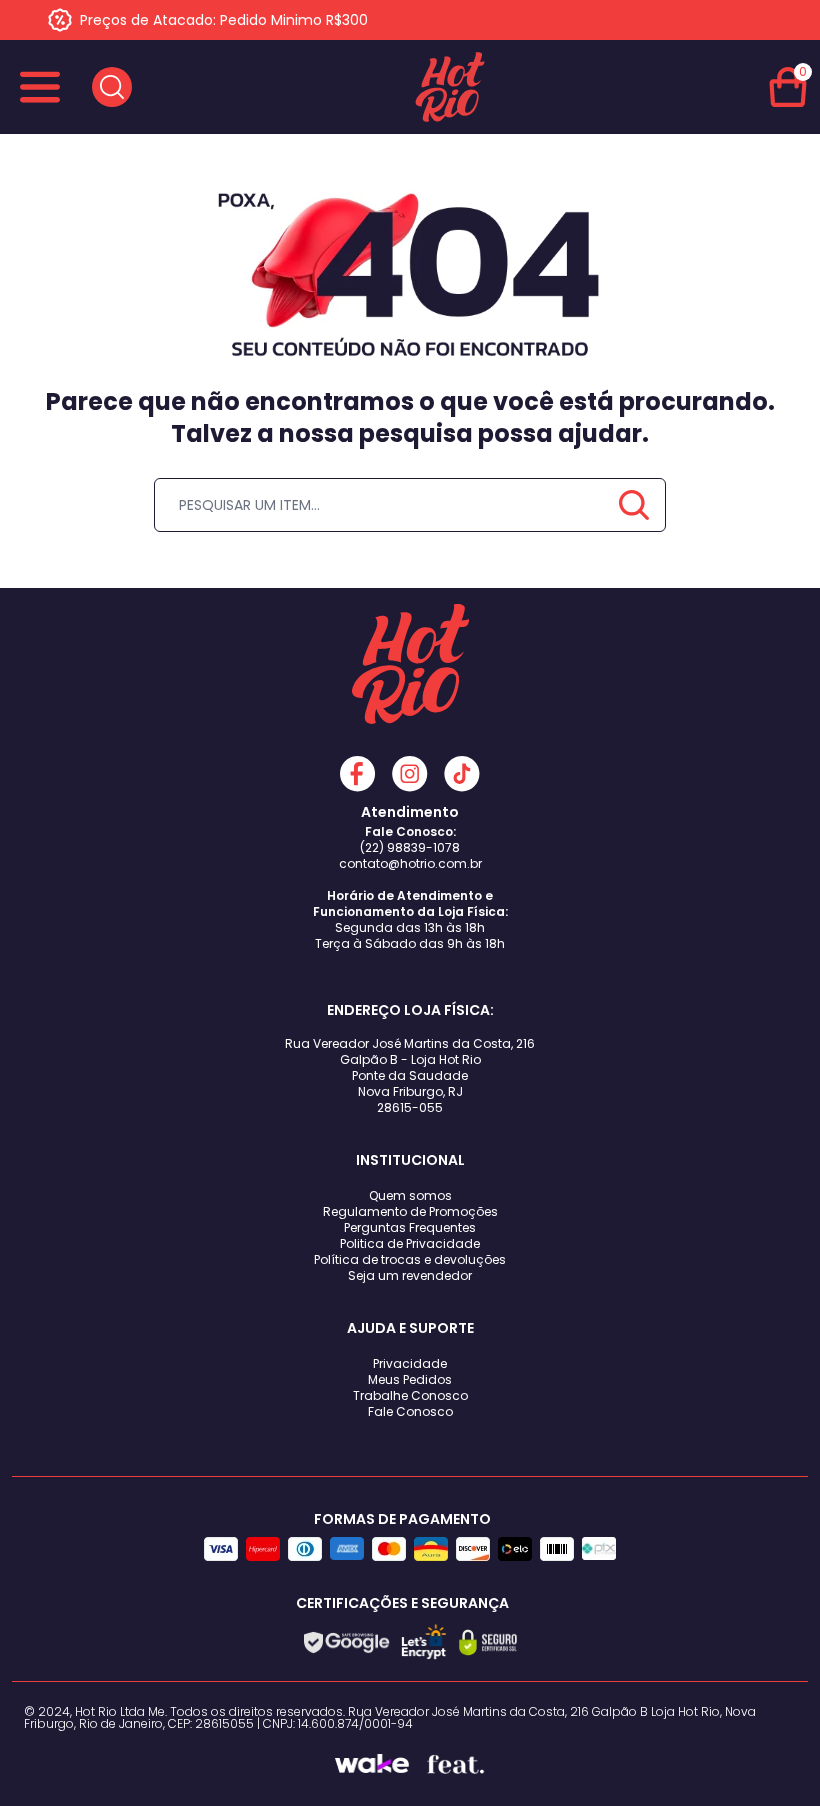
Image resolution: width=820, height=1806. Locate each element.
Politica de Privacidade (410, 1243)
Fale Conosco (410, 1411)
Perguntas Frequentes (410, 1227)
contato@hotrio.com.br (410, 863)
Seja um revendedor (410, 1275)
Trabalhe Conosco (410, 1395)
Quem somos (410, 1195)
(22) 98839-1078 (410, 847)
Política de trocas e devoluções (410, 1259)
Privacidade (410, 1363)
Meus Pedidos (410, 1379)
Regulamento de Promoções (410, 1211)
